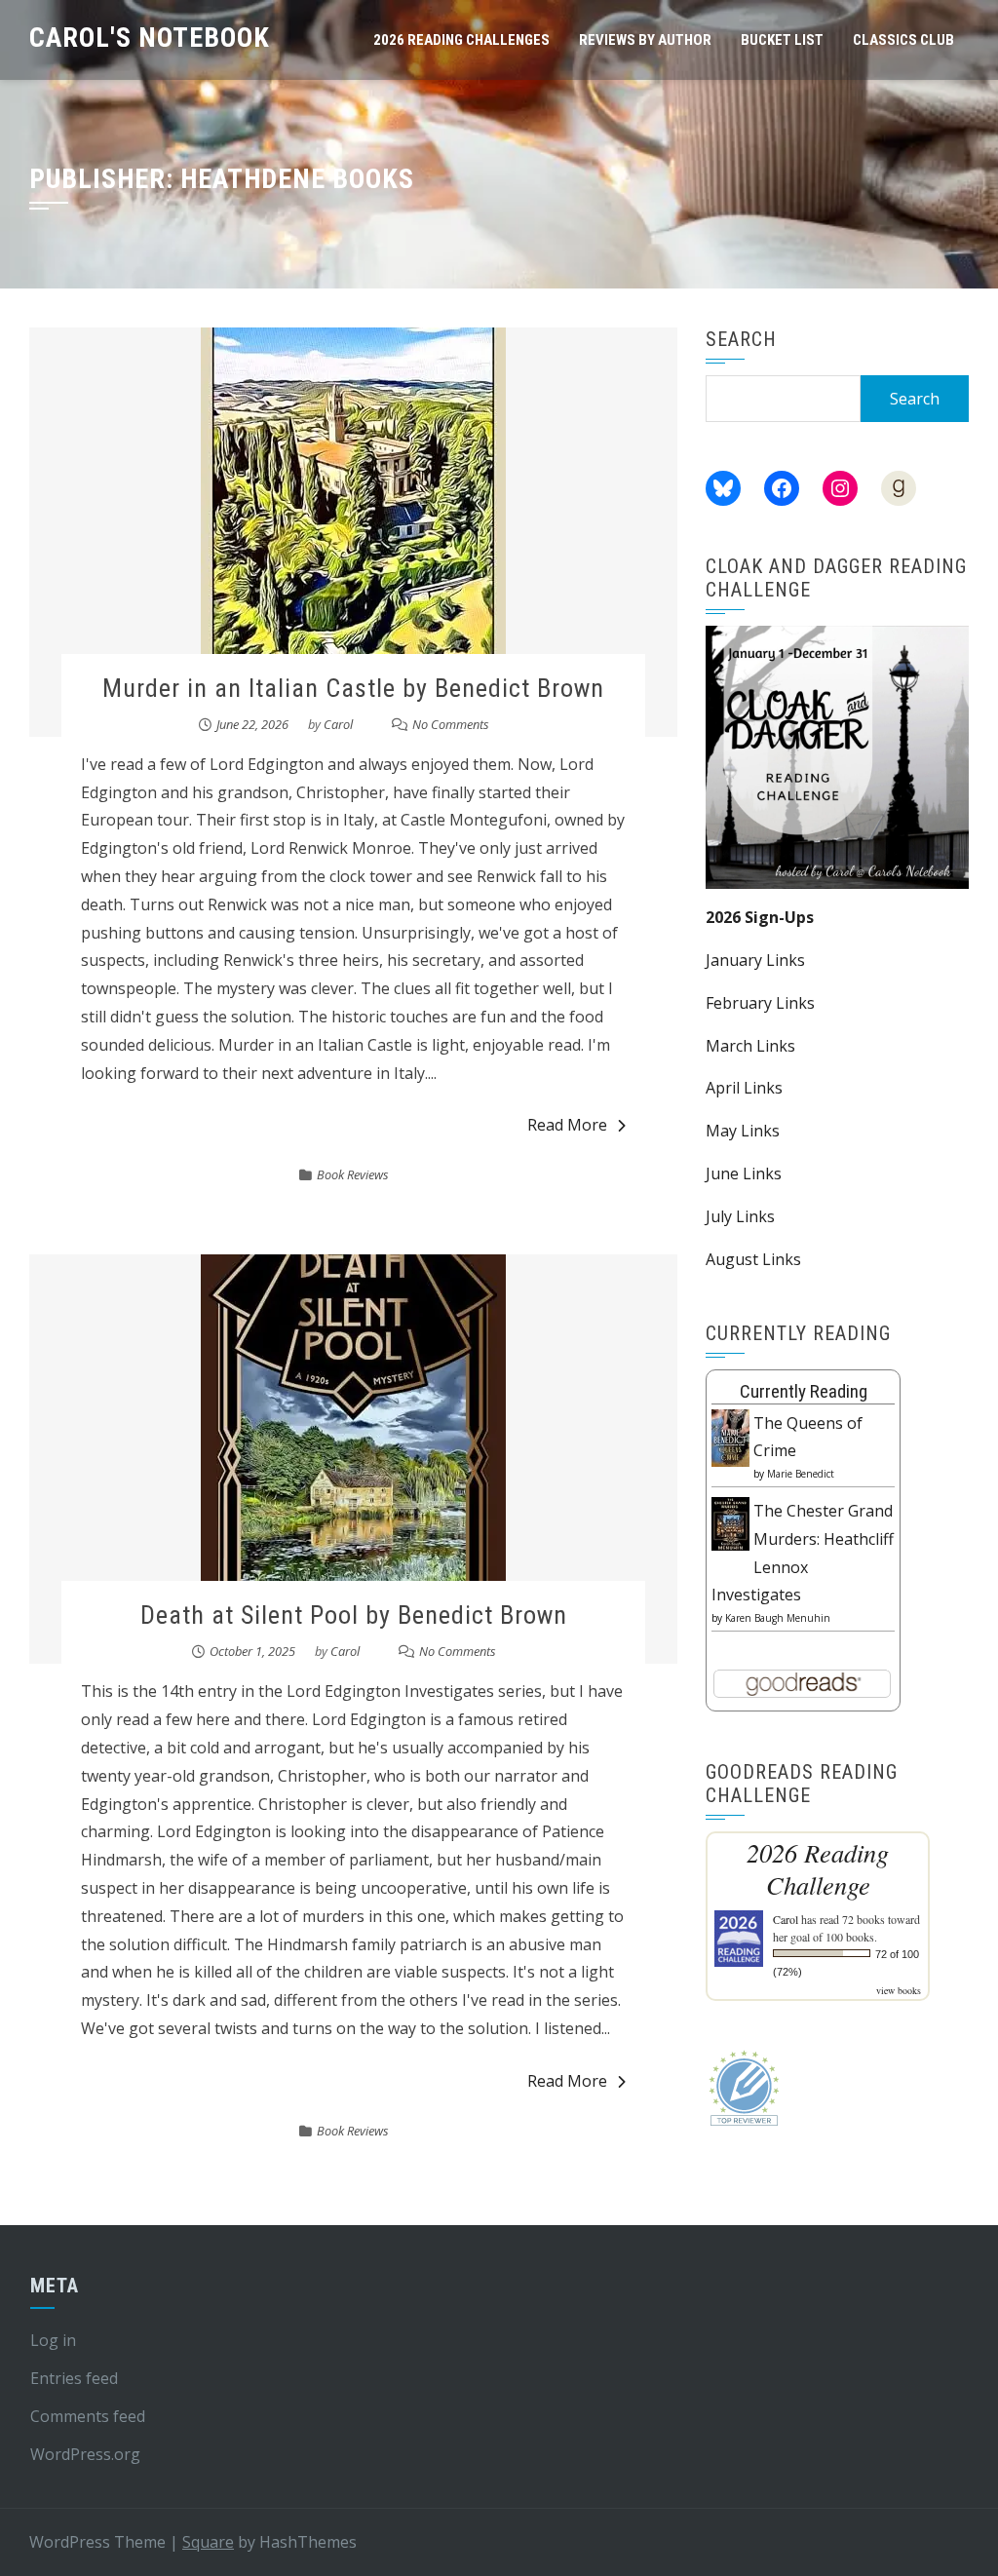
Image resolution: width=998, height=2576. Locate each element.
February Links (760, 1003)
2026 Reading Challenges (461, 40)
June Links (744, 1173)
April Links (744, 1088)
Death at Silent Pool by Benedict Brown (354, 1615)
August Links (753, 1259)
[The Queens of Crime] (730, 1437)
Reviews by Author (645, 40)
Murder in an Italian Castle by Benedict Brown (353, 688)
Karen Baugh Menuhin (778, 1618)
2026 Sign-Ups (760, 917)
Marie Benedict (801, 1474)
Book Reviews (353, 1174)
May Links (743, 1131)
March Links (750, 1046)
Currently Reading (804, 1391)
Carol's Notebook (150, 38)
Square (208, 2542)
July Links (740, 1216)
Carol (338, 724)
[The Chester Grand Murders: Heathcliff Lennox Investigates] (730, 1522)
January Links (755, 960)
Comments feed (88, 2416)
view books (899, 1990)
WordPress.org (85, 2454)
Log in (53, 2340)
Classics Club (903, 40)
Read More (567, 1125)
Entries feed (74, 2378)
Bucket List (782, 40)
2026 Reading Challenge (818, 1868)
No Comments (451, 724)
